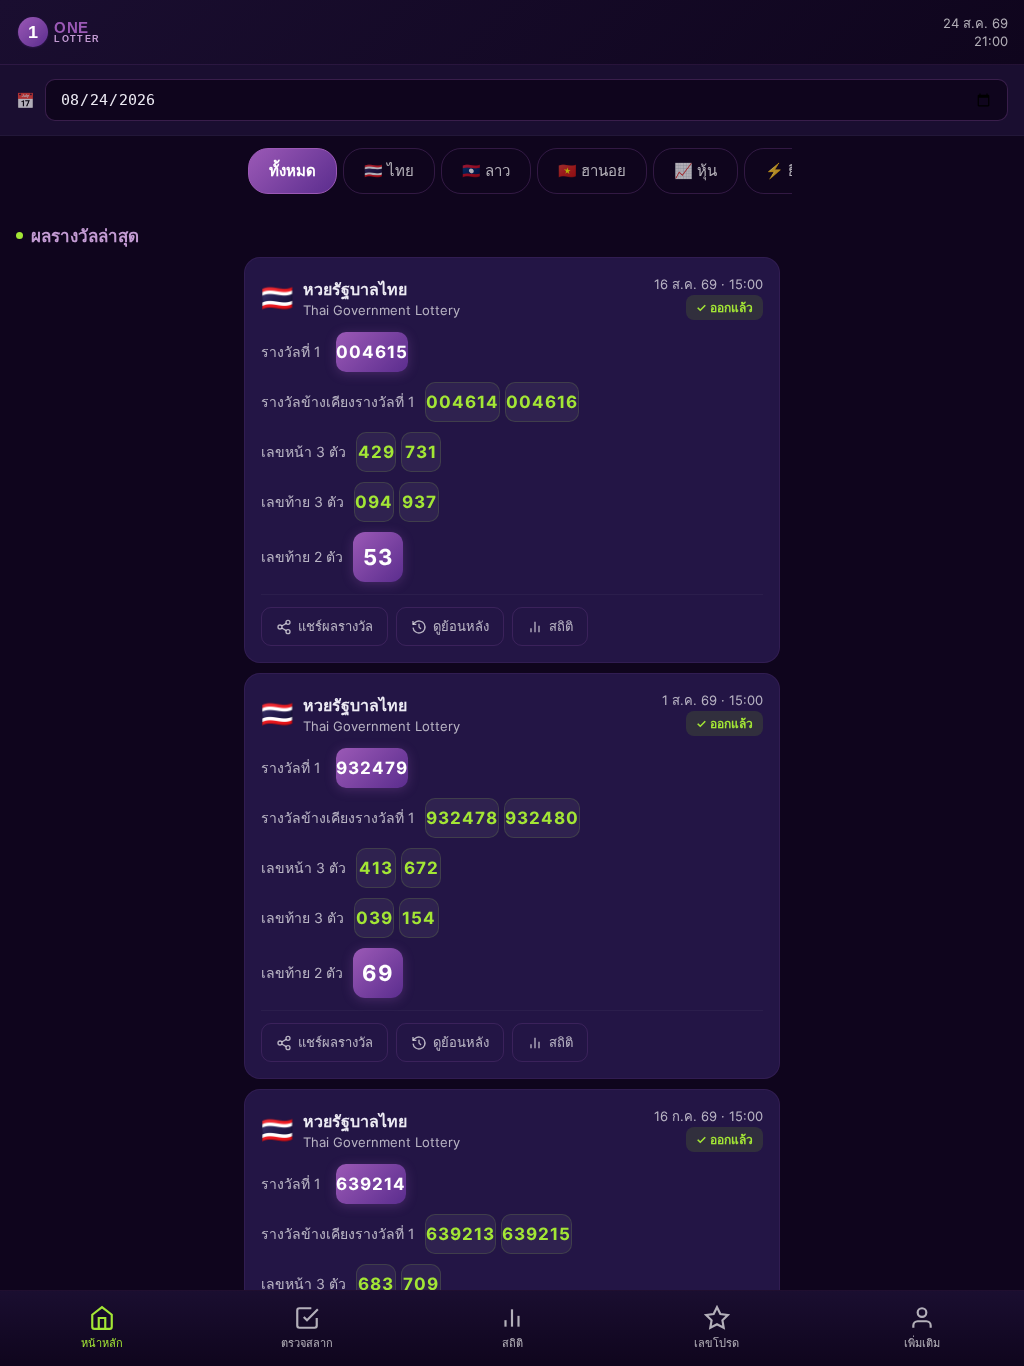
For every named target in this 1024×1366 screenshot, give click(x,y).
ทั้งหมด (292, 170)
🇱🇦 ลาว (486, 170)
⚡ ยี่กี (785, 170)
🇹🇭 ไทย (389, 170)
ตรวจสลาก (307, 1343)
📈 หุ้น (695, 170)
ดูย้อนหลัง (461, 626)
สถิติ (561, 626)
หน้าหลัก (102, 1343)
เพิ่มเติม (922, 1343)
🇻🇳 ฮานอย (592, 170)
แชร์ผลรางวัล (335, 626)
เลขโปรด (716, 1343)
